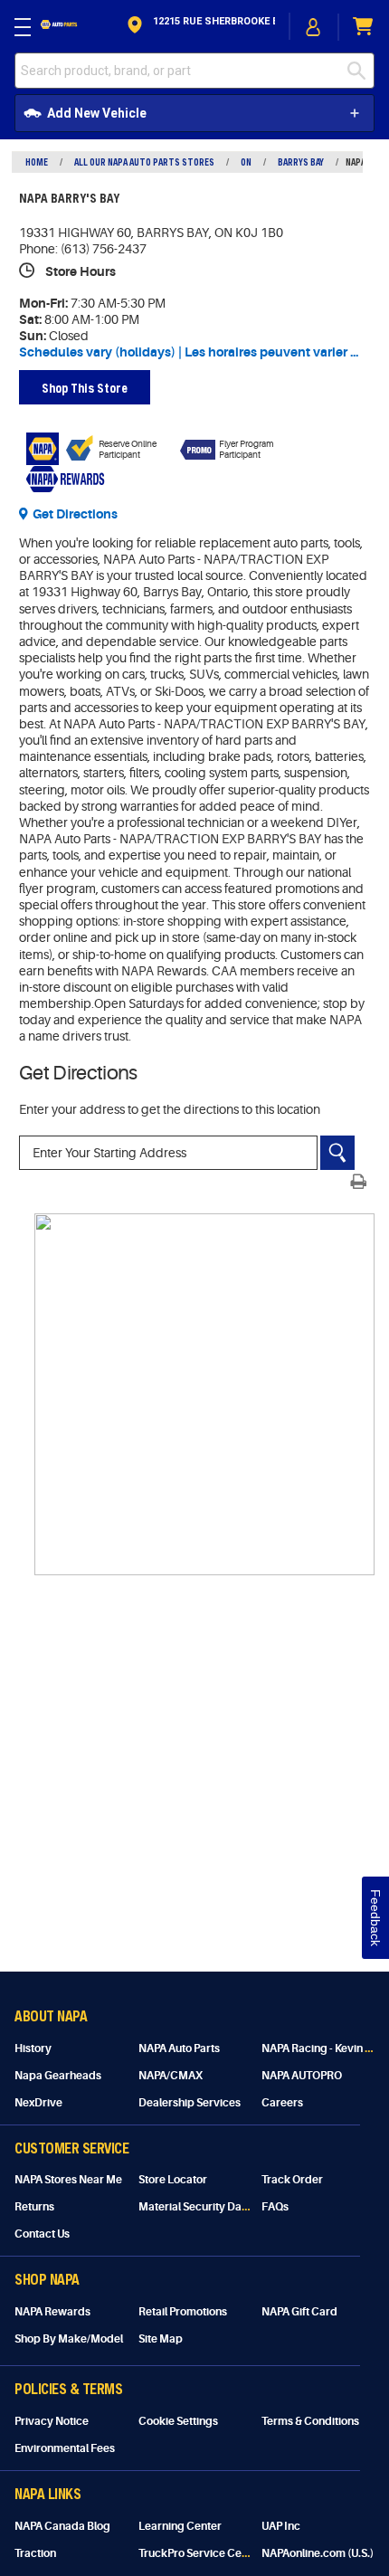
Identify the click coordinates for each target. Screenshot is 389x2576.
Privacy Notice (52, 2421)
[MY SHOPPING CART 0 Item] (364, 27)
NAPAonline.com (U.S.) (318, 2553)
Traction (35, 2553)
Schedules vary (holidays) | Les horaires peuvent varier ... (189, 352)
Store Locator (173, 2180)
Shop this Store (85, 388)
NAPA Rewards (52, 2312)
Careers (282, 2103)
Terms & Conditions (310, 2421)
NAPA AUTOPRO (302, 2076)
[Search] (337, 1153)
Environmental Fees (65, 2448)
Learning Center (180, 2526)
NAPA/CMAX (171, 2076)
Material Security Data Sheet (210, 2207)
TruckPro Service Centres (203, 2553)
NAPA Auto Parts (179, 2048)
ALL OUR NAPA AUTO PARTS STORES (144, 162)
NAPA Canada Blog (62, 2526)
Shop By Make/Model (69, 2339)
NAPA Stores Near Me (68, 2180)
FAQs (275, 2207)
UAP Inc (281, 2526)
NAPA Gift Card (299, 2312)
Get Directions (75, 514)
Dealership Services (190, 2103)
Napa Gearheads (58, 2076)
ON (246, 162)
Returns (34, 2207)
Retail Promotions (183, 2312)
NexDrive (38, 2103)
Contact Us (42, 2234)
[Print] (358, 1182)
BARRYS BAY (301, 162)
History (33, 2048)
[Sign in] (314, 27)
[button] (199, 27)
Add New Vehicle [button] (97, 113)
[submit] (361, 71)
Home (37, 162)
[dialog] (314, 27)
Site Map (161, 2339)
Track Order (292, 2180)
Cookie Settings (178, 2421)
